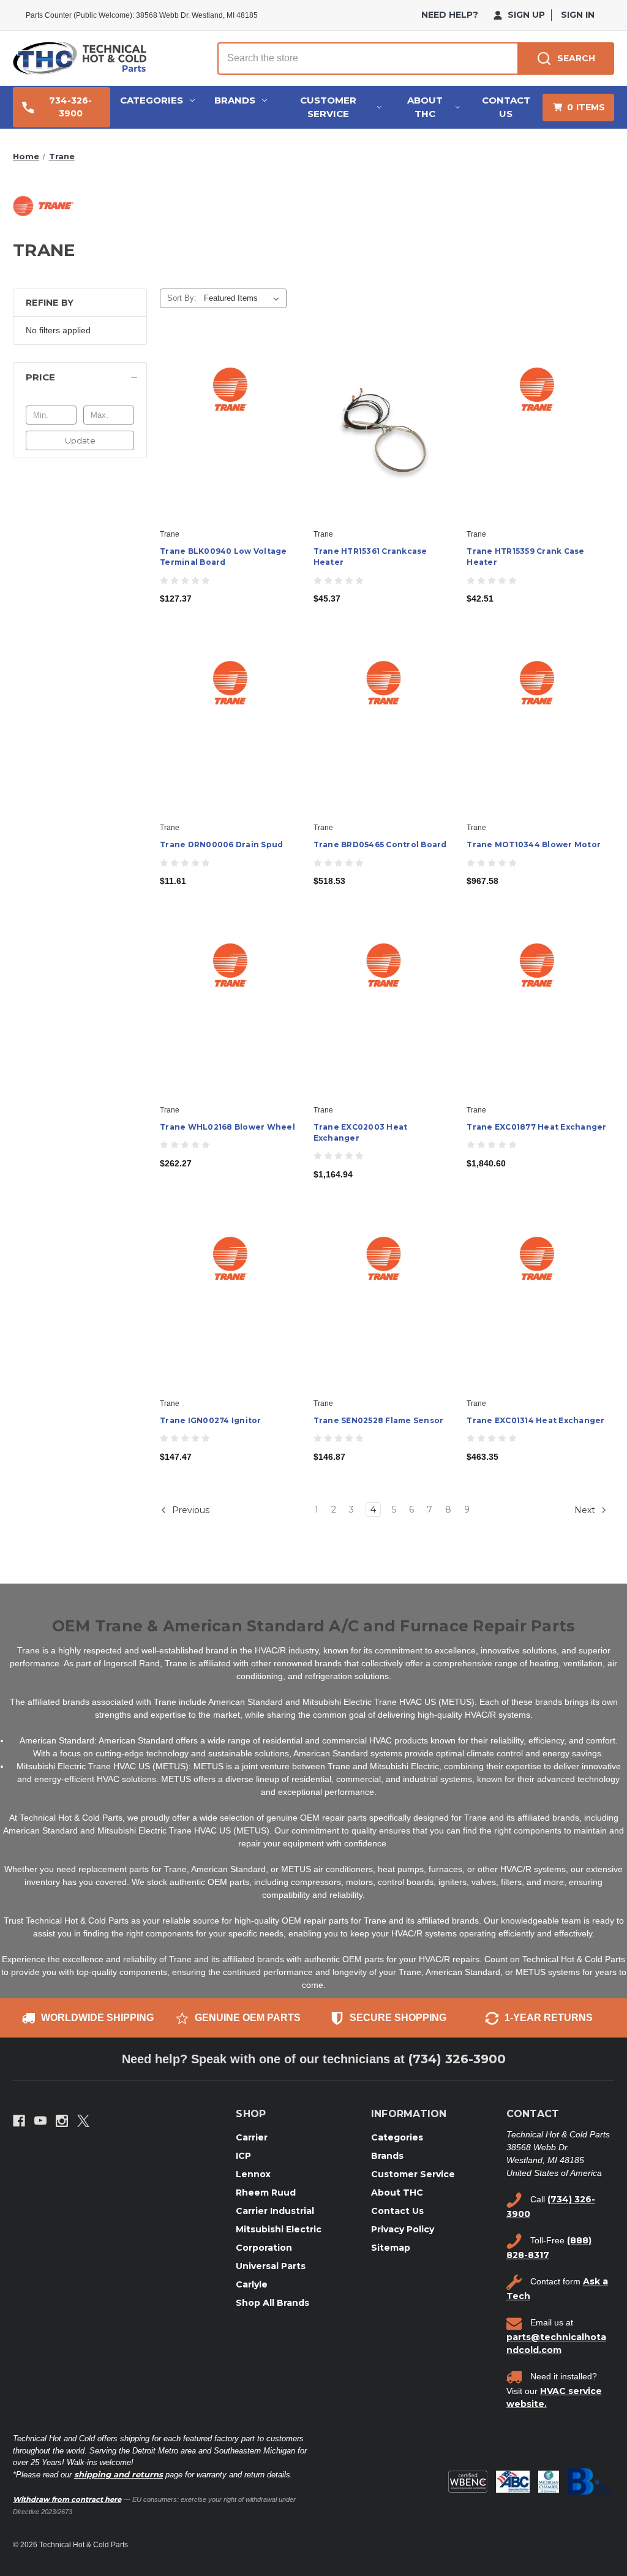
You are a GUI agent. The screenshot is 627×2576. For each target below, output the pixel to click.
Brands (235, 100)
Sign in (578, 15)
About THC (425, 107)
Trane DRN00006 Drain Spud (221, 844)
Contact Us (506, 107)
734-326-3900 (70, 107)
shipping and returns (118, 2474)
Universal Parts (271, 2266)
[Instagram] (62, 2121)
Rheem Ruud (266, 2193)
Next (586, 1510)
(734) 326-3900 (457, 2059)
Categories (152, 100)
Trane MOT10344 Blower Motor (534, 844)
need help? (450, 15)
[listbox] (244, 298)
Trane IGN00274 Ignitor (211, 1420)
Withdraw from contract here (67, 2499)
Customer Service (328, 107)
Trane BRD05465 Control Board (380, 844)
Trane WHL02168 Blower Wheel (227, 1127)
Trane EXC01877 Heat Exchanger (536, 1127)
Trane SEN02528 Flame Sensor (379, 1420)
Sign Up (525, 15)
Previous (190, 1510)
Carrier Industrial (275, 2211)
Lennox (253, 2174)
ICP (243, 2156)
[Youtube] (40, 2121)
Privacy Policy (403, 2229)
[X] (83, 2121)
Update (80, 440)
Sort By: (182, 298)
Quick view (229, 419)
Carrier (252, 2137)
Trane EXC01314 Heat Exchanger (535, 1420)
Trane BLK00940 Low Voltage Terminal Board (223, 557)
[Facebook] (19, 2121)
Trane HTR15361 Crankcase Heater (370, 557)
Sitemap (391, 2248)
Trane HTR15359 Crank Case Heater (525, 557)
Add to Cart (230, 440)
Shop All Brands (272, 2303)
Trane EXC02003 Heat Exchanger (361, 1132)
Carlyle (252, 2284)
